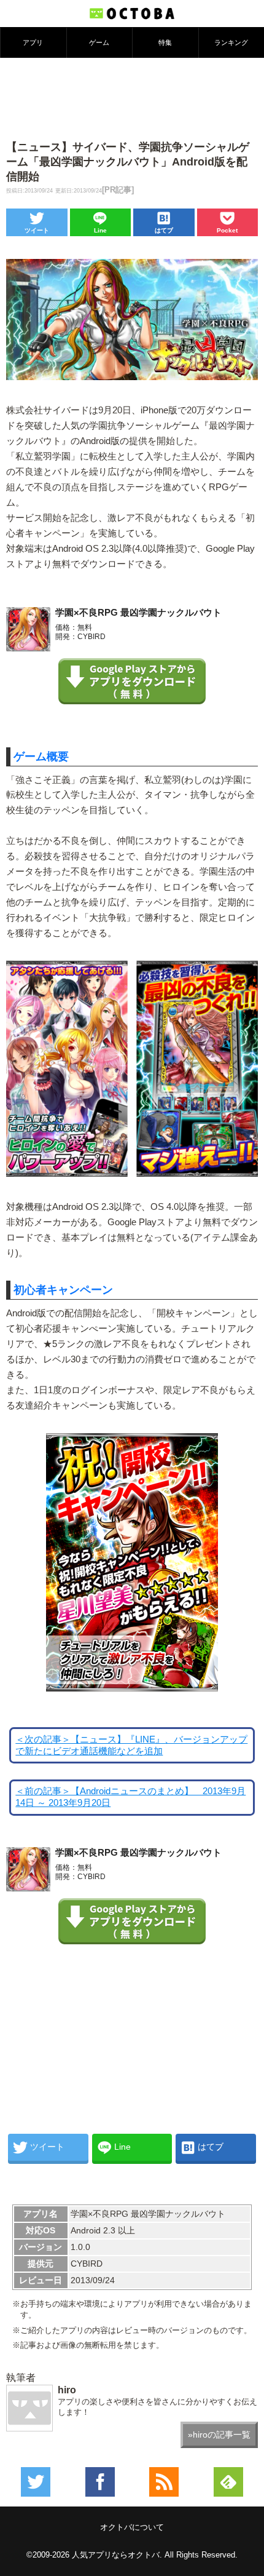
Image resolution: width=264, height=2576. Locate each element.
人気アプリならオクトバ (116, 2555)
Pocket (227, 230)
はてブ (164, 230)
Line (100, 230)
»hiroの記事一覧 (219, 2435)
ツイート (37, 230)
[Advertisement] (132, 98)
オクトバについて (132, 2527)
